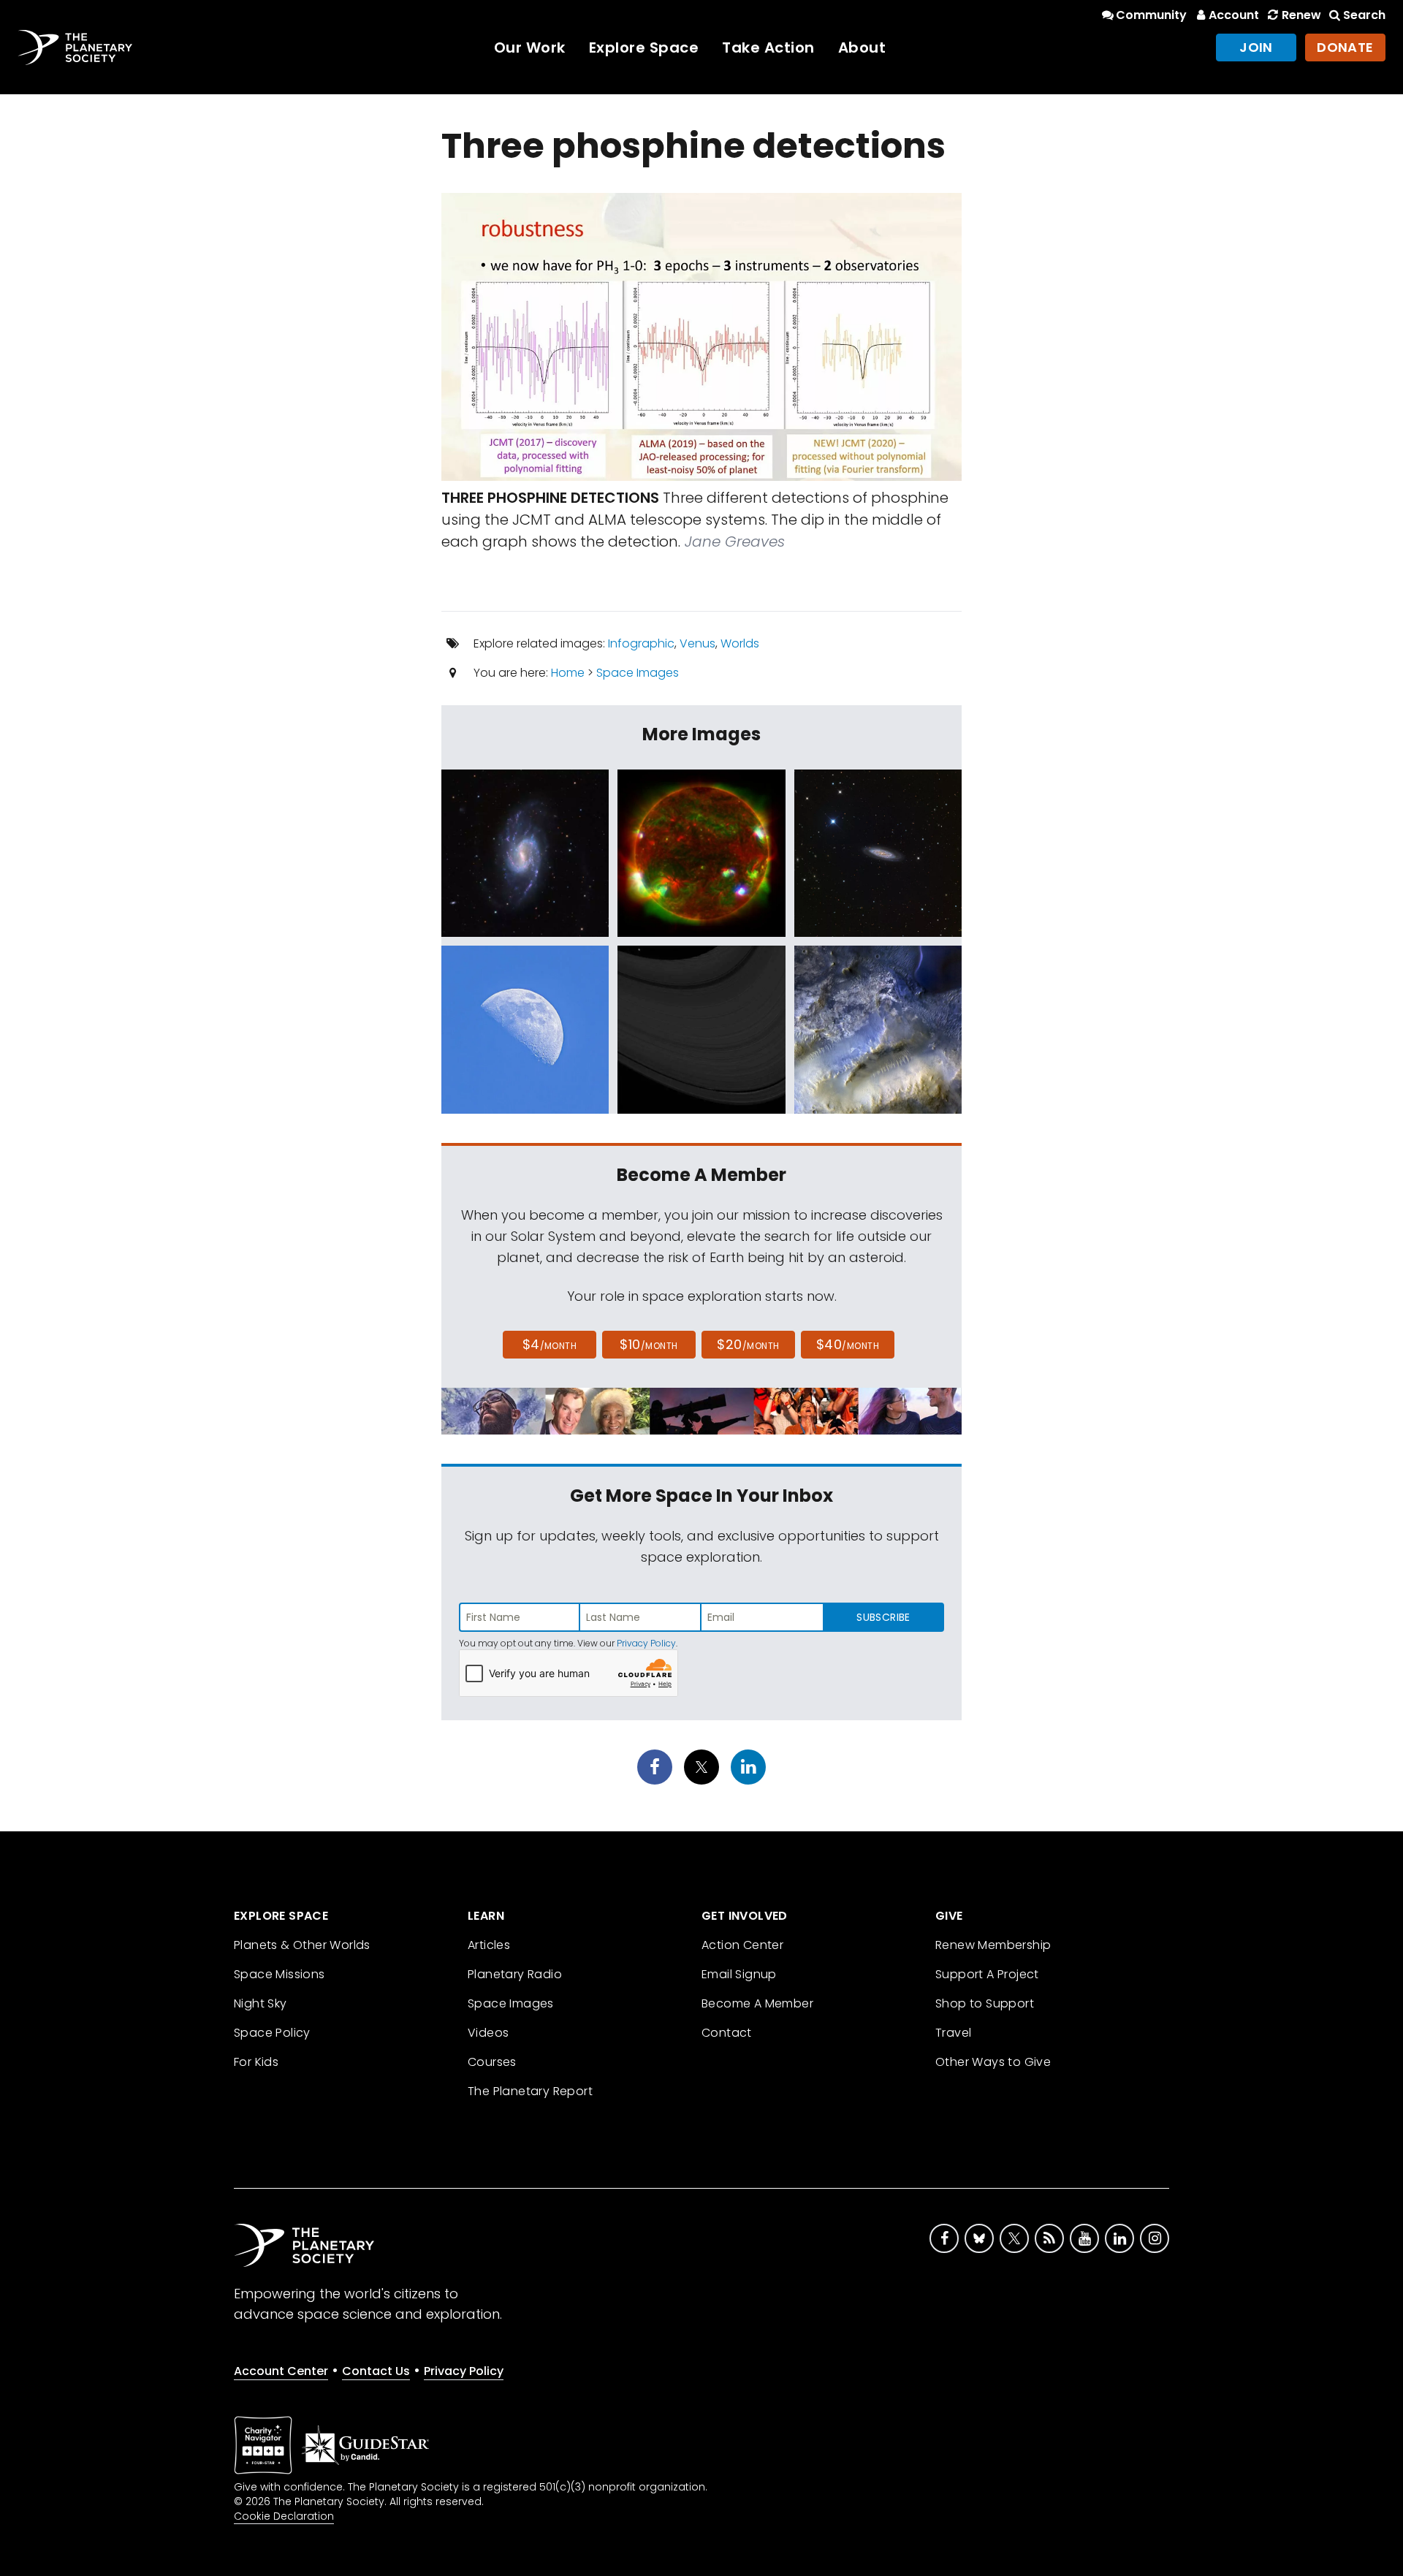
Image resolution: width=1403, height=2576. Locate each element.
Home (568, 673)
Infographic (641, 643)
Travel (953, 2033)
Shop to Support (985, 2003)
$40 (848, 1344)
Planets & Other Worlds (302, 1945)
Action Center (742, 1945)
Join (1256, 47)
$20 (748, 1344)
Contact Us (376, 2371)
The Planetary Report (530, 2091)
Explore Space (644, 48)
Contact (727, 2033)
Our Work (530, 48)
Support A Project (987, 1974)
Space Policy (272, 2033)
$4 (550, 1344)
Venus (697, 643)
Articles (489, 1945)
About (862, 48)
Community (1151, 15)
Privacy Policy (646, 1643)
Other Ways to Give (993, 2062)
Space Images (638, 673)
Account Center (281, 2371)
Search (1364, 15)
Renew (1301, 15)
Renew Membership (993, 1945)
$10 (649, 1344)
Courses (492, 2062)
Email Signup (739, 1974)
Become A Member (757, 2003)
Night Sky (261, 2003)
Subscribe (883, 1617)
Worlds (740, 643)
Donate (1345, 47)
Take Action (768, 48)
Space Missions (280, 1974)
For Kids (256, 2062)
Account (1234, 15)
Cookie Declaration (284, 2516)
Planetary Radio (515, 1974)
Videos (488, 2033)
